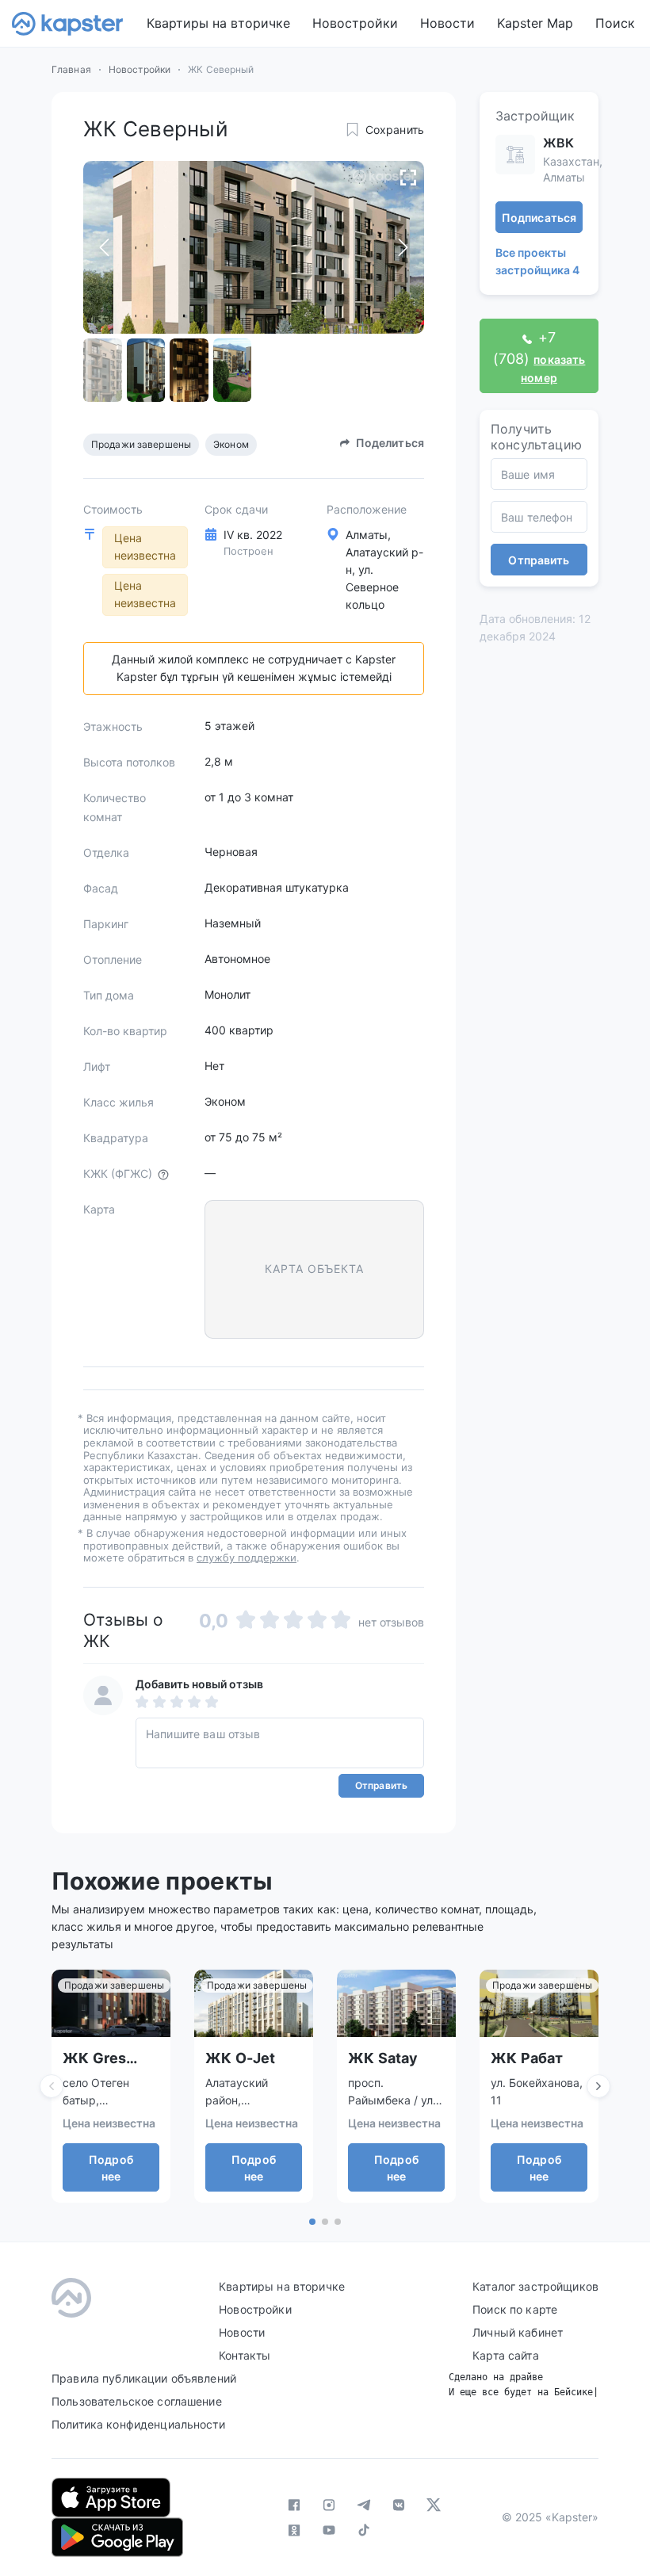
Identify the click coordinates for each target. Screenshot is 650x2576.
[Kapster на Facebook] (294, 2505)
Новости (447, 23)
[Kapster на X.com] (434, 2505)
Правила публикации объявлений (144, 2378)
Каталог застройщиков (535, 2286)
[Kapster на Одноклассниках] (294, 2530)
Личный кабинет (518, 2332)
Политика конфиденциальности (138, 2424)
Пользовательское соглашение (137, 2401)
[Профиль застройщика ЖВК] (515, 155)
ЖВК (558, 143)
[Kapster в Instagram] (329, 2505)
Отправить (381, 1785)
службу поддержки (247, 1557)
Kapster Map (535, 23)
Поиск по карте (515, 2309)
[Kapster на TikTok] (364, 2530)
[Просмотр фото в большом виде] (408, 177)
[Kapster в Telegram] (364, 2505)
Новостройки (355, 23)
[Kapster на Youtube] (329, 2530)
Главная (71, 69)
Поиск (615, 23)
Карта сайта (506, 2355)
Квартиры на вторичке (218, 23)
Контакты (245, 2355)
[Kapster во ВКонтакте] (399, 2505)
